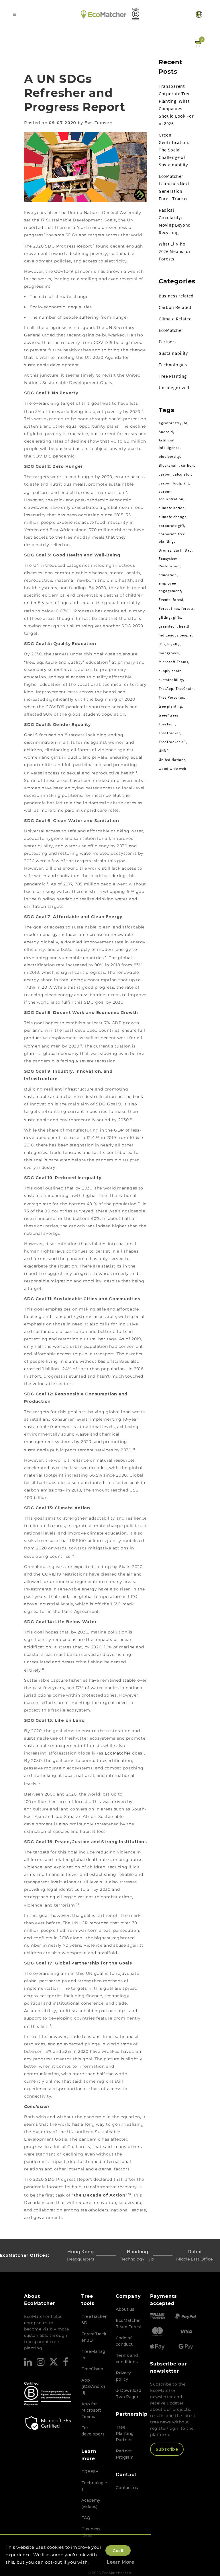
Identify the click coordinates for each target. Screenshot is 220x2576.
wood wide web (172, 769)
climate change (173, 517)
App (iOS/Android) (93, 2386)
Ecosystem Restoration (169, 562)
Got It (118, 2550)
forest (178, 600)
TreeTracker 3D (172, 742)
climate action (172, 508)
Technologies (173, 365)
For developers (93, 2431)
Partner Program (125, 2454)
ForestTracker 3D (94, 2337)
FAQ (86, 2518)
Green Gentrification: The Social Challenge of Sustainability (174, 150)
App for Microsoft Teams (91, 2410)
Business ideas (91, 2532)
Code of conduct (124, 2341)
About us (125, 2309)
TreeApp (166, 689)
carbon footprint (174, 483)
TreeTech (167, 724)
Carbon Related (175, 307)
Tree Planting (173, 376)
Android (166, 432)
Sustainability (173, 353)
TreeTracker (169, 733)
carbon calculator (175, 474)
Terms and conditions (127, 2359)
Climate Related (175, 319)
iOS (162, 644)
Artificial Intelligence (169, 444)
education (168, 575)
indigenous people (175, 635)
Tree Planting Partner (125, 2433)
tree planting (170, 706)
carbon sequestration (171, 495)
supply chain (170, 671)
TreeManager (93, 2355)
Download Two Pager (128, 2394)
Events (165, 600)
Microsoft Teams (173, 662)
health (185, 626)
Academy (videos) (91, 2503)
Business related (176, 296)
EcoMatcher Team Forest (129, 2324)
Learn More (121, 2562)
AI (186, 423)
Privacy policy (123, 2376)
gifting (165, 617)
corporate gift (171, 526)
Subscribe (167, 2449)
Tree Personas (171, 697)
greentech (168, 626)
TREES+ (90, 2472)
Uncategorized (174, 388)
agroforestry (170, 423)
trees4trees (169, 715)
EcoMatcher (119, 1753)
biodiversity (169, 456)
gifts (177, 617)
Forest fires (169, 609)
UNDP (164, 751)
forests (187, 609)
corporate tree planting (172, 538)
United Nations (172, 760)
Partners (168, 342)
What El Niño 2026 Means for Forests (175, 251)
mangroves (169, 653)
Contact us (127, 2488)
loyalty (173, 644)
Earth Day (183, 550)
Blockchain (169, 465)
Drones (165, 550)
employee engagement (170, 587)
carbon (187, 465)
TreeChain (185, 689)
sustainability (171, 680)
